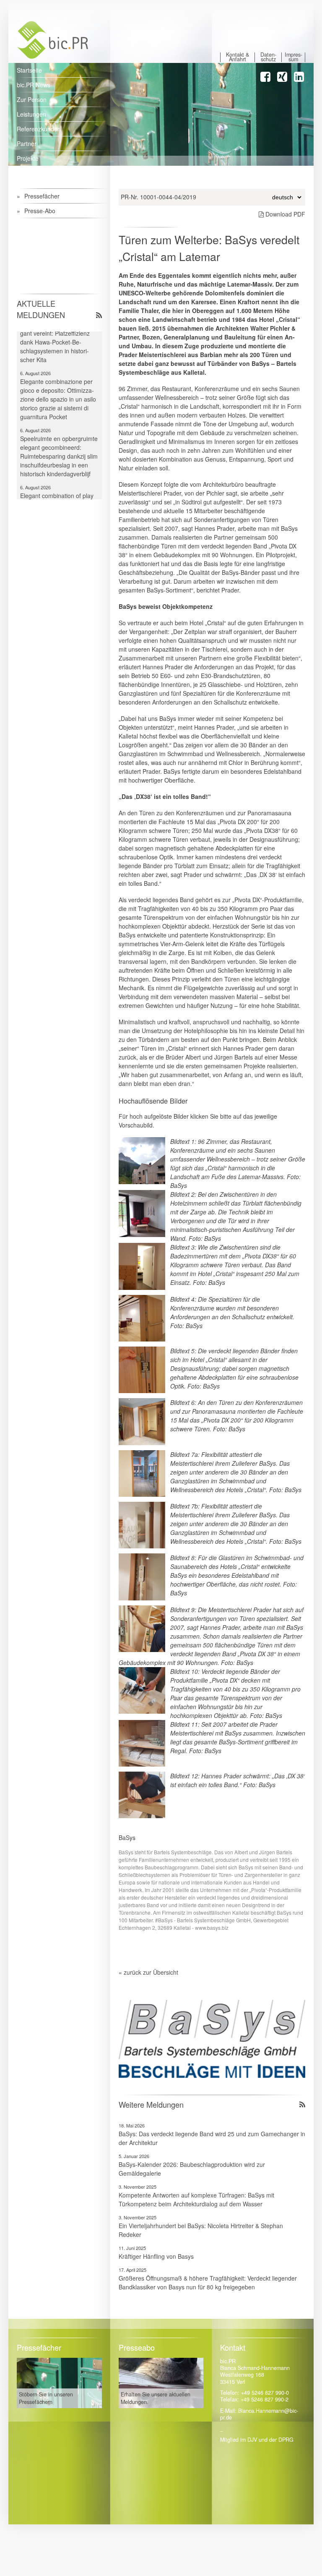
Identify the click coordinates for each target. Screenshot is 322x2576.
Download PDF (284, 214)
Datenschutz (268, 57)
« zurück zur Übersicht (148, 1972)
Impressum (293, 57)
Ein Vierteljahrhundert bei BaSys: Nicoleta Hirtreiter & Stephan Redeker (201, 2230)
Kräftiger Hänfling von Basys (156, 2256)
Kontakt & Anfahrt (238, 57)
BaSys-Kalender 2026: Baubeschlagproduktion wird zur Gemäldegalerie (192, 2169)
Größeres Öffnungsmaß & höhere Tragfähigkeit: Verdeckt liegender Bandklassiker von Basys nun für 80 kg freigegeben (208, 2282)
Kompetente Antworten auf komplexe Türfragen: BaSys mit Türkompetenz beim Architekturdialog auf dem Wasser (196, 2199)
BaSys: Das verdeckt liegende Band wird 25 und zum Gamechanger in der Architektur (212, 2138)
